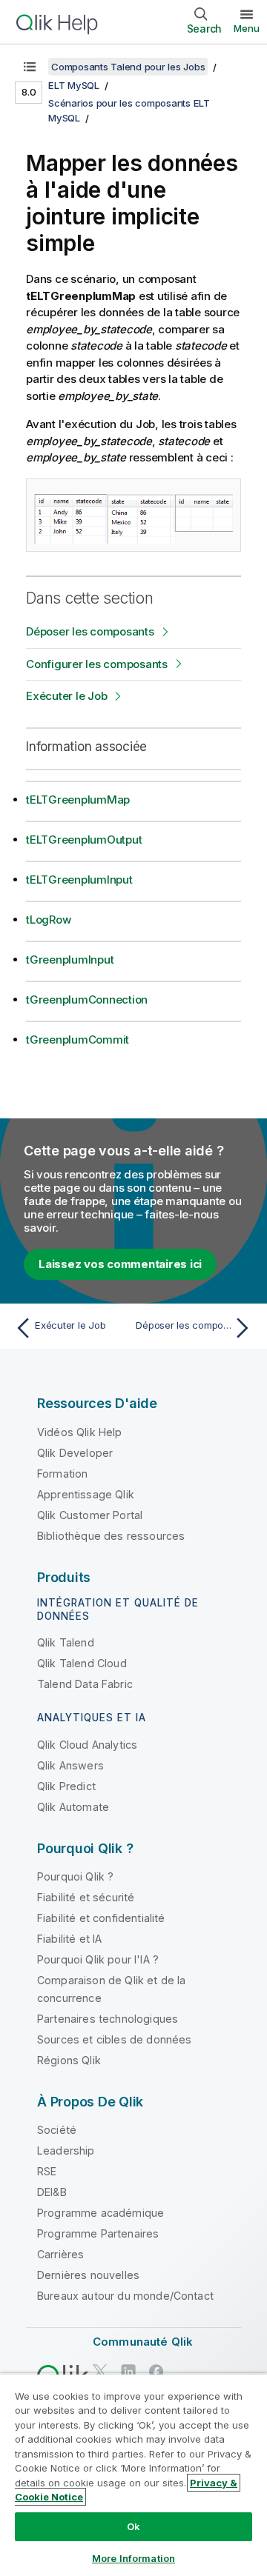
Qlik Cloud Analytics (87, 1745)
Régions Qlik (69, 2060)
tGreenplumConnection (87, 1000)
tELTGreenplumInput (79, 880)
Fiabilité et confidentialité (101, 1918)
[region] (133, 2475)
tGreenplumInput (70, 960)
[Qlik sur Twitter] (100, 2371)
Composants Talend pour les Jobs (128, 67)
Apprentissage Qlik (86, 1494)
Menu (247, 28)
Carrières (60, 2254)
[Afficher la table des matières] (30, 67)
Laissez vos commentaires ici (120, 1264)
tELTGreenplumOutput (84, 840)
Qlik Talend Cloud (82, 1663)
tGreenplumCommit (78, 1040)
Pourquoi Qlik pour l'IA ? (98, 1959)
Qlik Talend (66, 1642)
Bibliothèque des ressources (111, 1536)
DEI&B (52, 2192)
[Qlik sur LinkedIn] (128, 2371)
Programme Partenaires (98, 2233)
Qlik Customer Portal (90, 1515)
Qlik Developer (75, 1453)
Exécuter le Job (66, 696)
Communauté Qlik (143, 2342)
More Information (133, 2558)
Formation (62, 1474)
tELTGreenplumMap (78, 800)
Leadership (66, 2150)
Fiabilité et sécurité (86, 1897)
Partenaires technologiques (108, 2019)
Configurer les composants (97, 664)
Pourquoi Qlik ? (75, 1876)
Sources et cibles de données (114, 2039)
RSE (47, 2171)
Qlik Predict (66, 1786)
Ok (133, 2526)
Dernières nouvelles (88, 2275)
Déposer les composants (90, 631)
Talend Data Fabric (85, 1684)
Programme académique (100, 2213)
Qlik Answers (70, 1765)
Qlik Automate (73, 1807)
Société (57, 2130)
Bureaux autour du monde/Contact (125, 2296)
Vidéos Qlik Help (80, 1432)
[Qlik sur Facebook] (156, 2371)
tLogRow (48, 920)
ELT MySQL (74, 85)
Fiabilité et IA (69, 1939)
